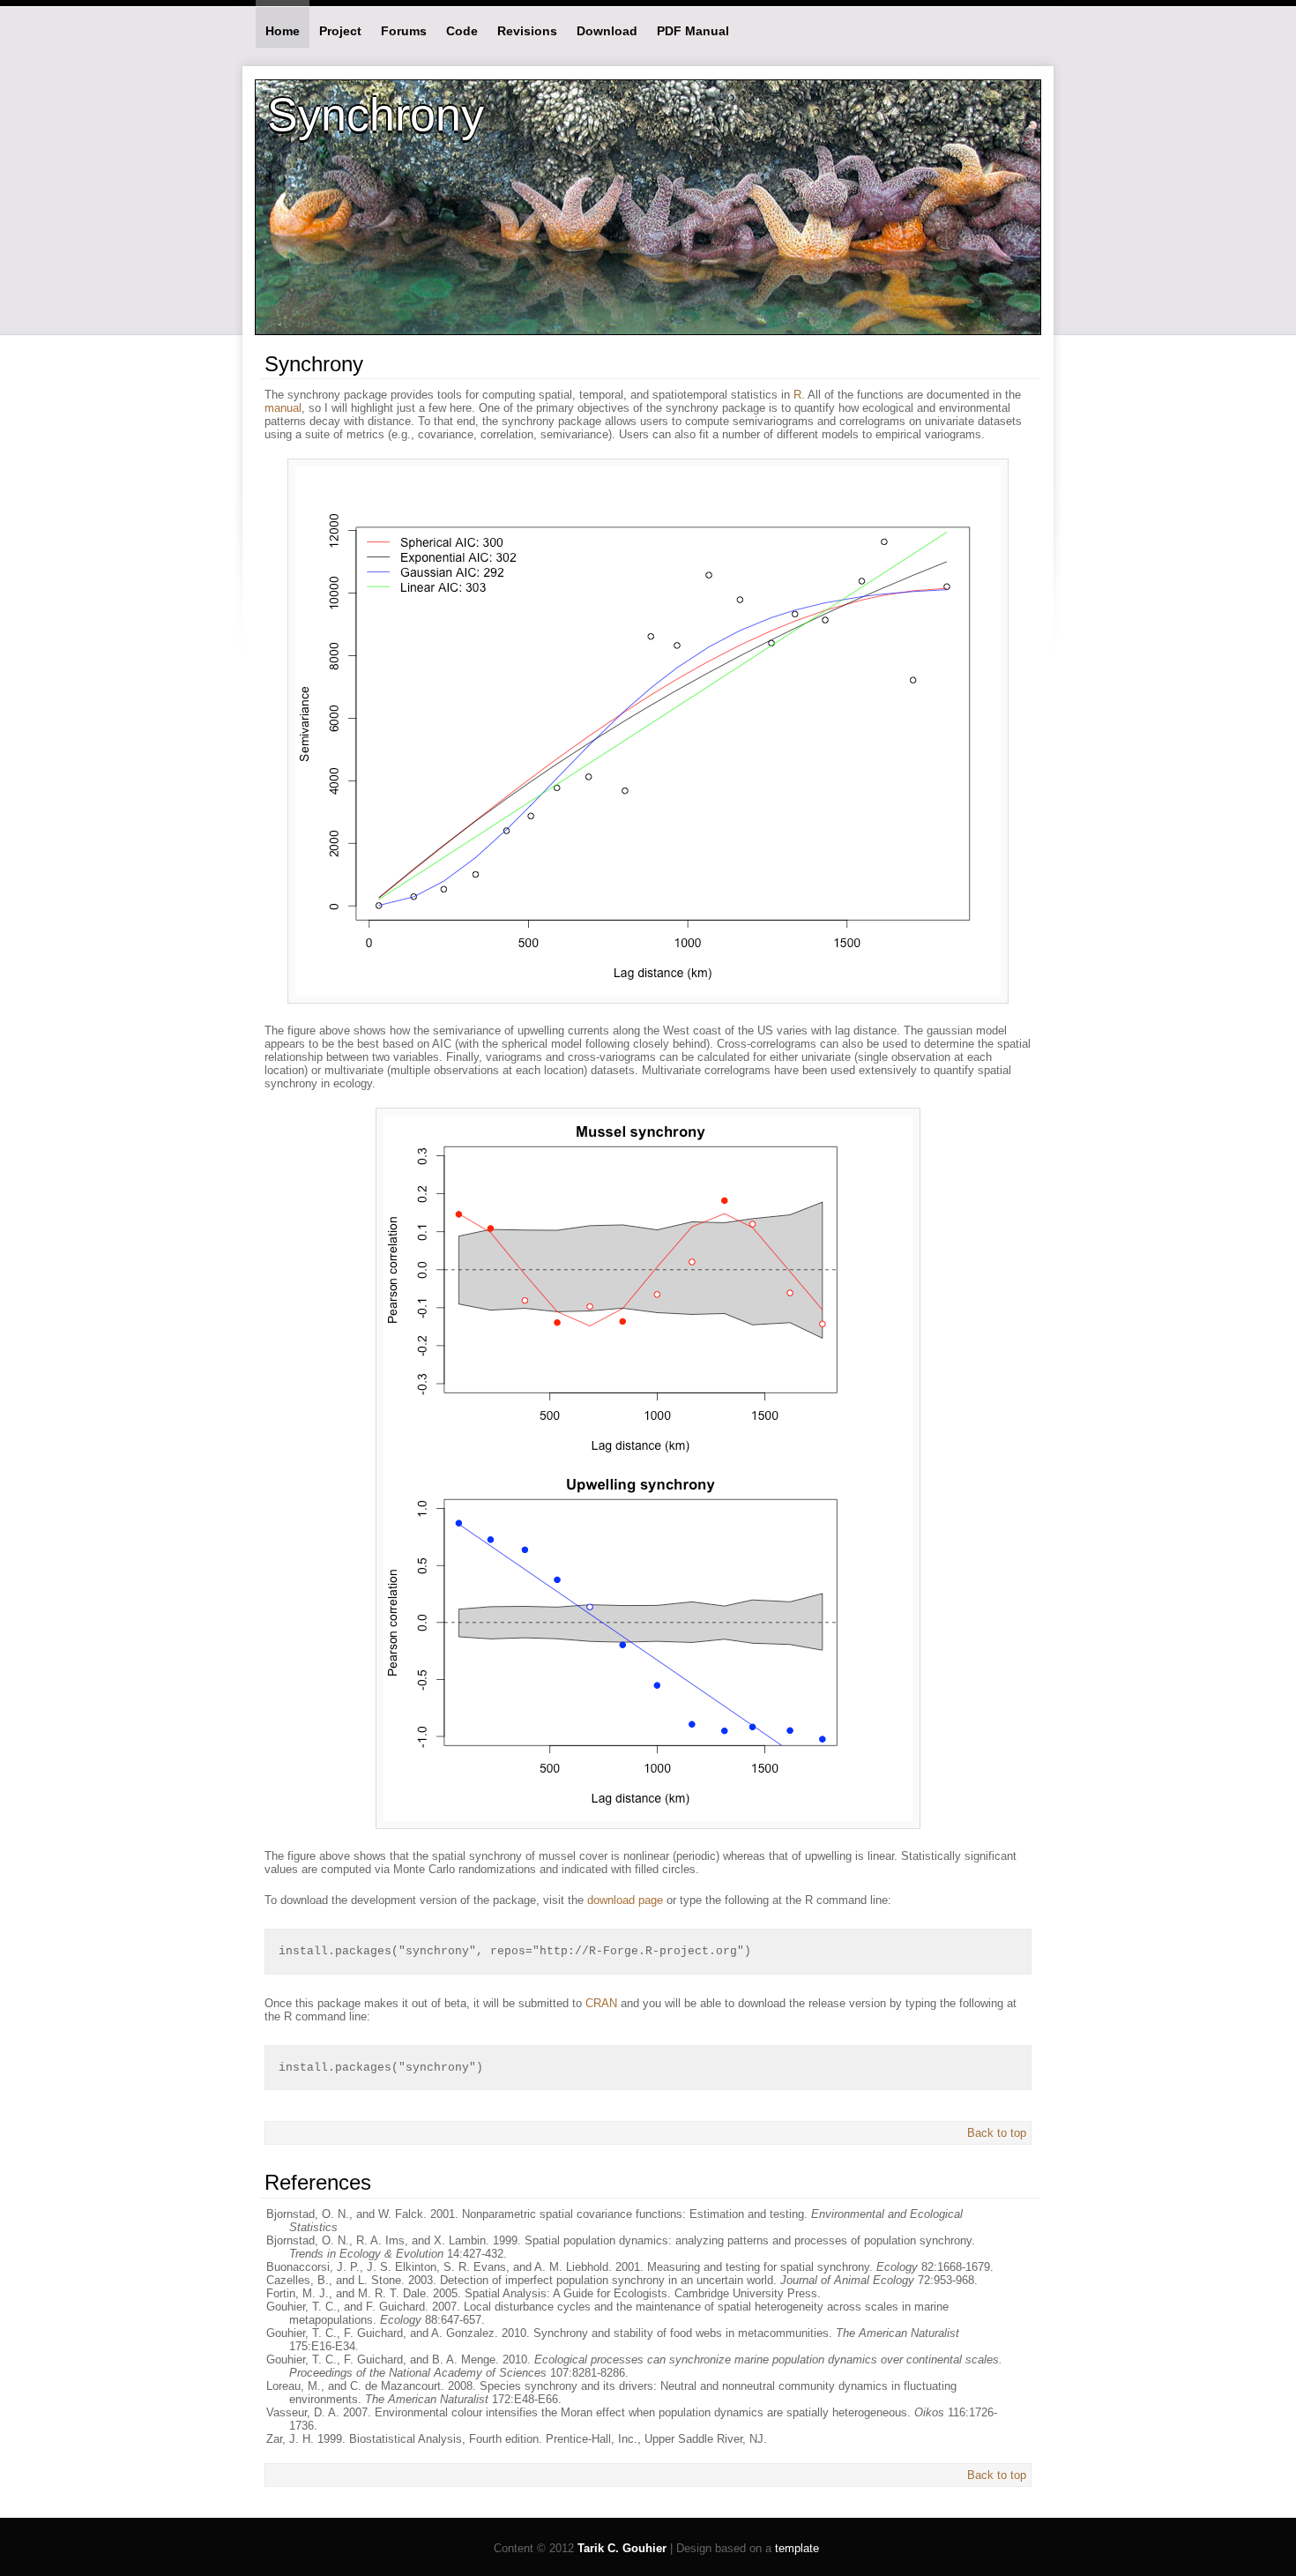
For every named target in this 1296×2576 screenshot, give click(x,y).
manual (283, 408)
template (797, 2548)
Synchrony (376, 115)
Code (462, 31)
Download (607, 31)
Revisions (527, 31)
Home (283, 31)
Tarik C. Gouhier (622, 2548)
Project (340, 31)
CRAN (601, 2003)
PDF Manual (693, 31)
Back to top (997, 2133)
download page (625, 1900)
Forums (404, 31)
